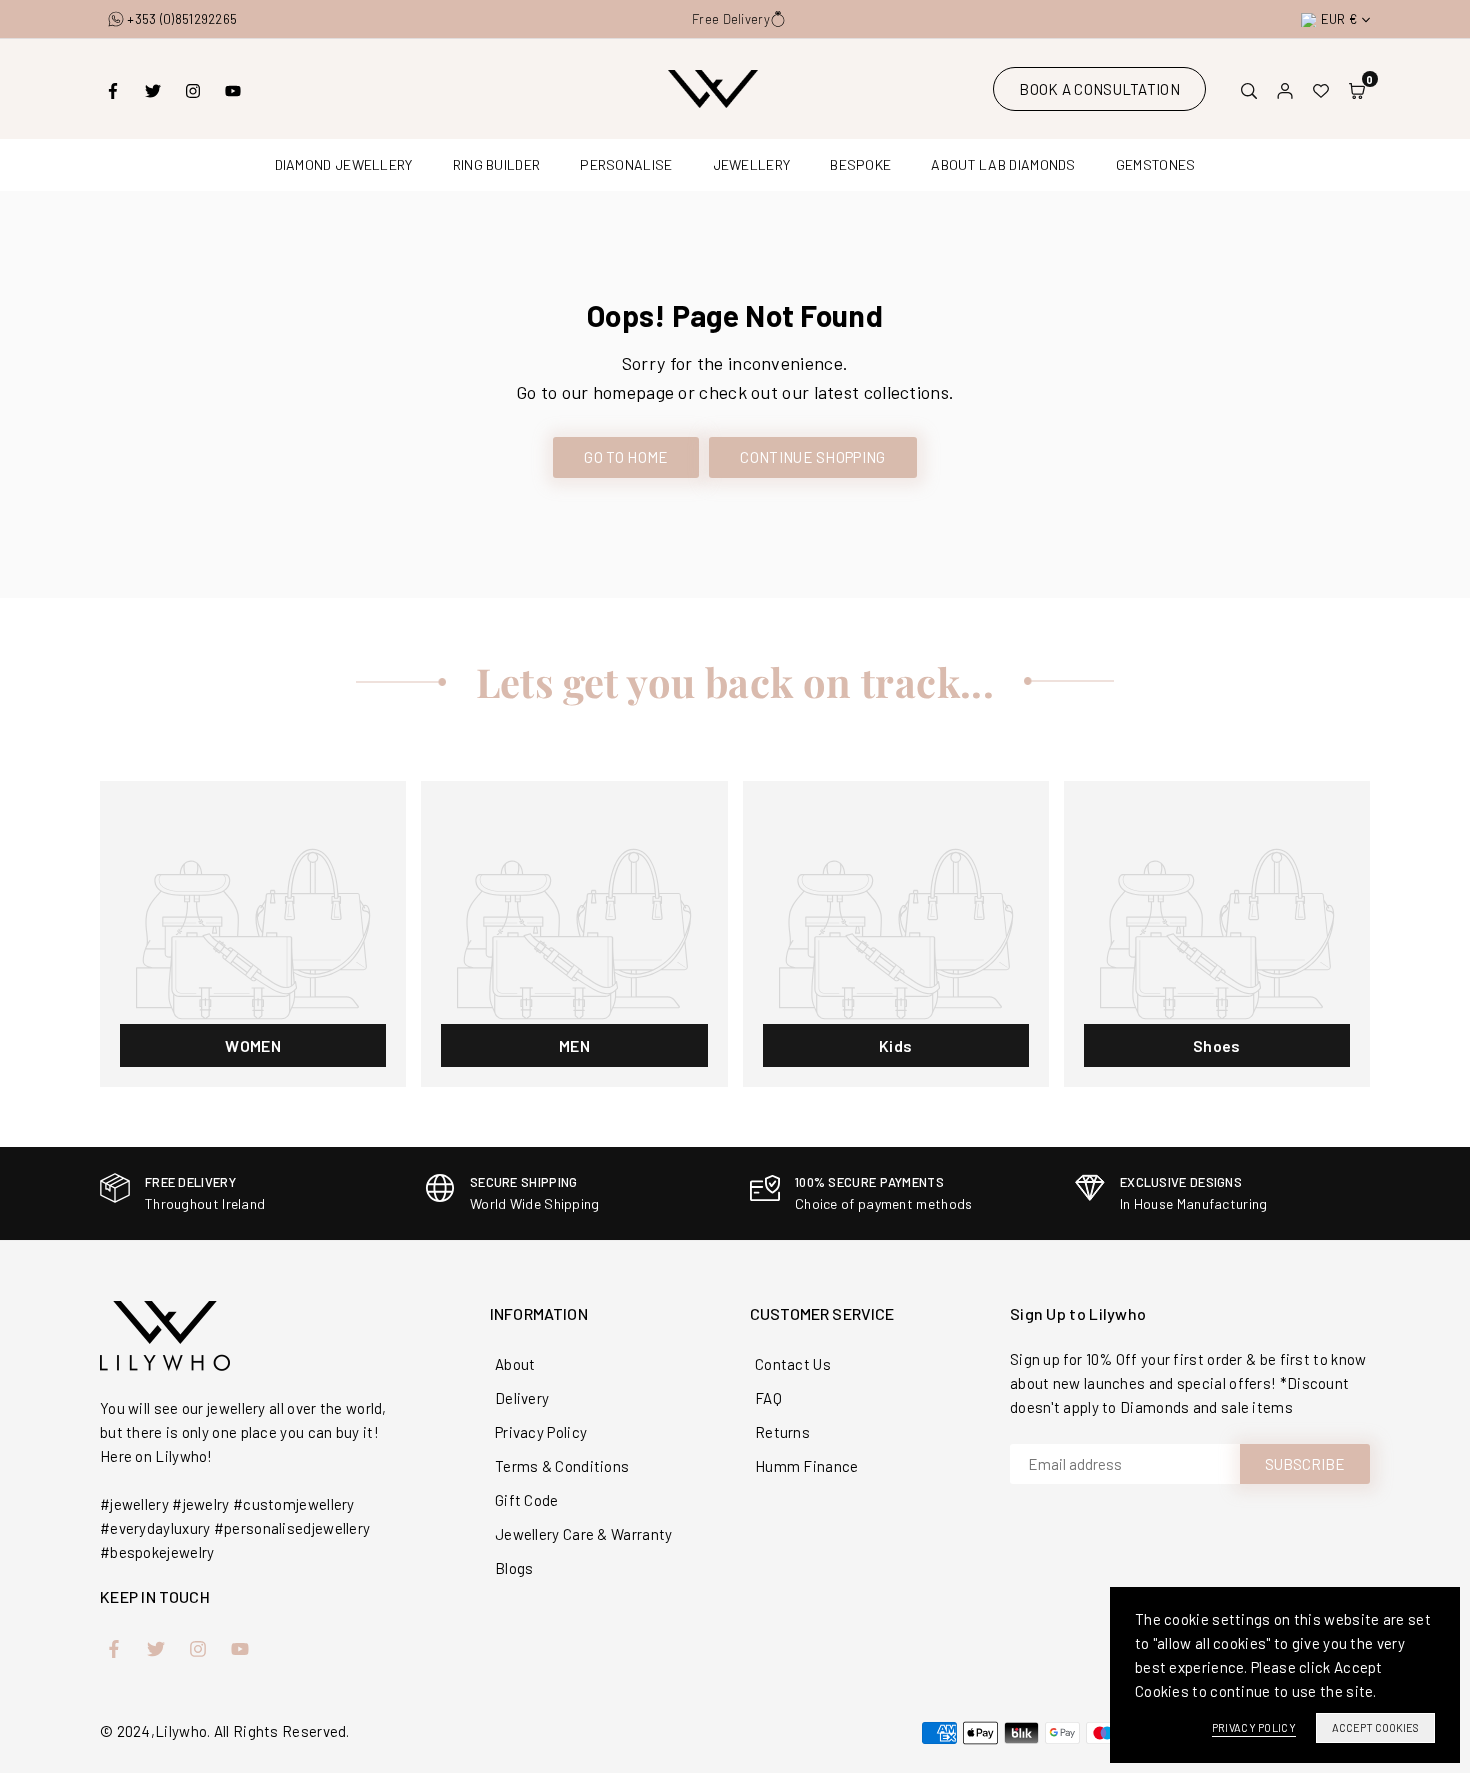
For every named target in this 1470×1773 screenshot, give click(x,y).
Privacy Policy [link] (1254, 1727)
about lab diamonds (1003, 164)
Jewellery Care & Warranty (584, 1534)
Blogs (514, 1568)
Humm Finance (807, 1466)
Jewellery (752, 164)
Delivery (522, 1398)
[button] (1357, 89)
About (515, 1364)
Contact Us (793, 1364)
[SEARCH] (1249, 89)
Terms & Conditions (562, 1466)
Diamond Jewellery (344, 164)
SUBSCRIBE (1305, 1464)
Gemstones (1156, 164)
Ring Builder (497, 164)
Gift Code (527, 1500)
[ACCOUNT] (1285, 89)
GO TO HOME (626, 457)
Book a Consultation (1099, 89)
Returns (782, 1432)
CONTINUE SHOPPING (812, 457)
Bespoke (860, 164)
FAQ (768, 1398)
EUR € (1339, 19)
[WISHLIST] (1321, 89)
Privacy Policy (541, 1432)
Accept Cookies (1375, 1727)
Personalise (626, 164)
